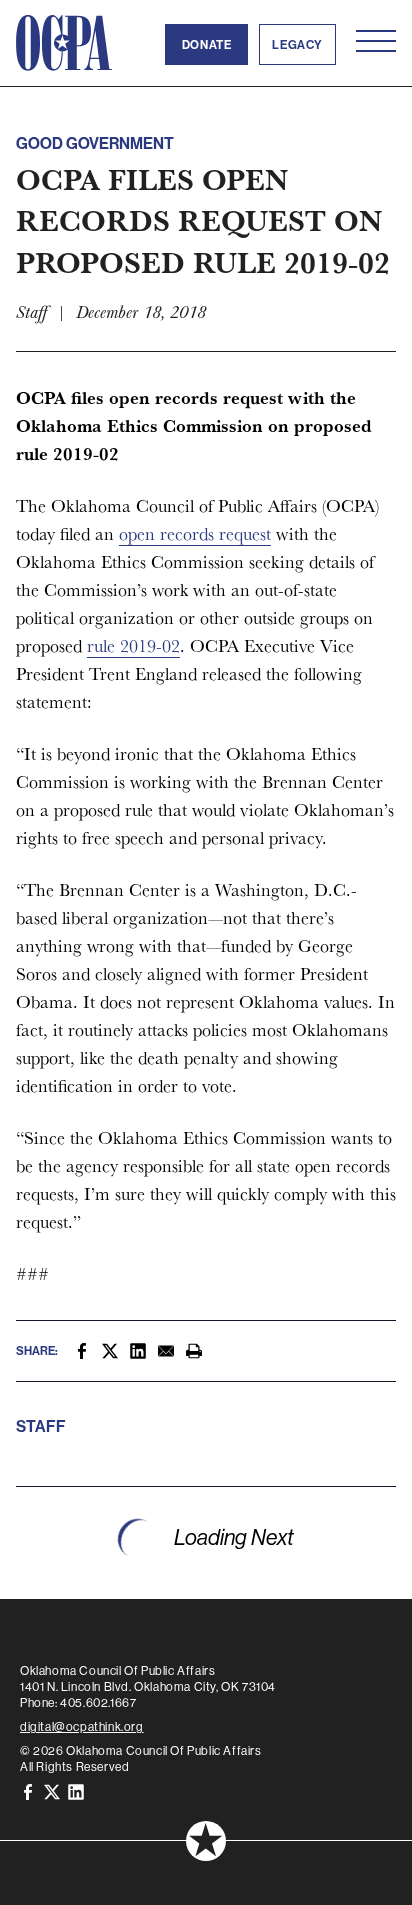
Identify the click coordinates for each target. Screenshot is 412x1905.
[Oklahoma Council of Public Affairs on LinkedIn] (76, 1790)
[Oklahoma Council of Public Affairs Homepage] (64, 43)
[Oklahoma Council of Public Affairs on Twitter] (52, 1790)
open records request (195, 533)
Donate (207, 44)
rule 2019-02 (133, 645)
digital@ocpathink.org (82, 1726)
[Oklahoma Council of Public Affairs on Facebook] (28, 1790)
